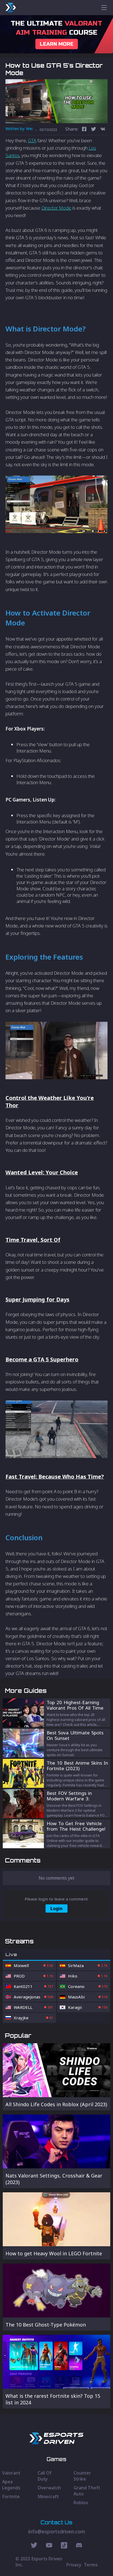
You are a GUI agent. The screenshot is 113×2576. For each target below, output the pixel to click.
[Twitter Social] (34, 2546)
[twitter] (94, 130)
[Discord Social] (64, 2546)
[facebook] (84, 130)
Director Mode (56, 208)
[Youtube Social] (49, 2546)
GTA (32, 140)
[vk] (103, 130)
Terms (91, 2565)
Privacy (74, 2565)
